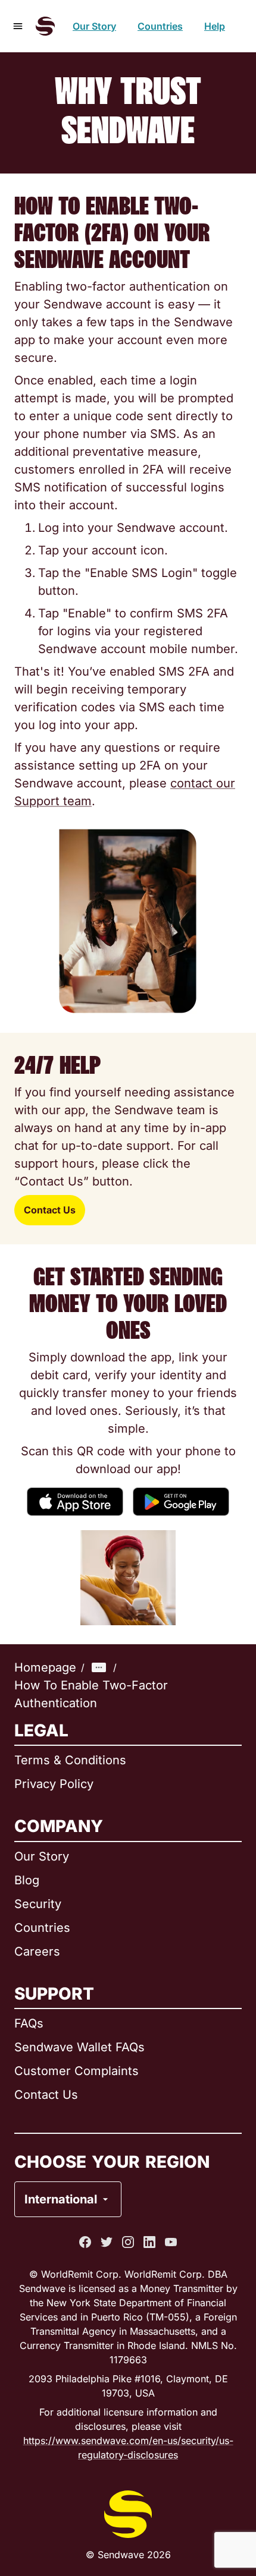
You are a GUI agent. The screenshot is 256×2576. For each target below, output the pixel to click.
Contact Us (50, 1210)
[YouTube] (171, 2242)
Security (38, 1904)
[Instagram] (128, 2242)
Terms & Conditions (70, 1760)
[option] (99, 2151)
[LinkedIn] (149, 2242)
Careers (37, 1951)
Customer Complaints (77, 2071)
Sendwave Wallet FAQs (79, 2047)
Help (215, 26)
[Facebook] (85, 2242)
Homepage (45, 1667)
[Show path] (99, 1667)
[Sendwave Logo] (45, 26)
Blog (27, 1880)
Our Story (94, 26)
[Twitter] (107, 2242)
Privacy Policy (54, 1784)
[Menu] (18, 26)
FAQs (29, 2023)
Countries (160, 26)
